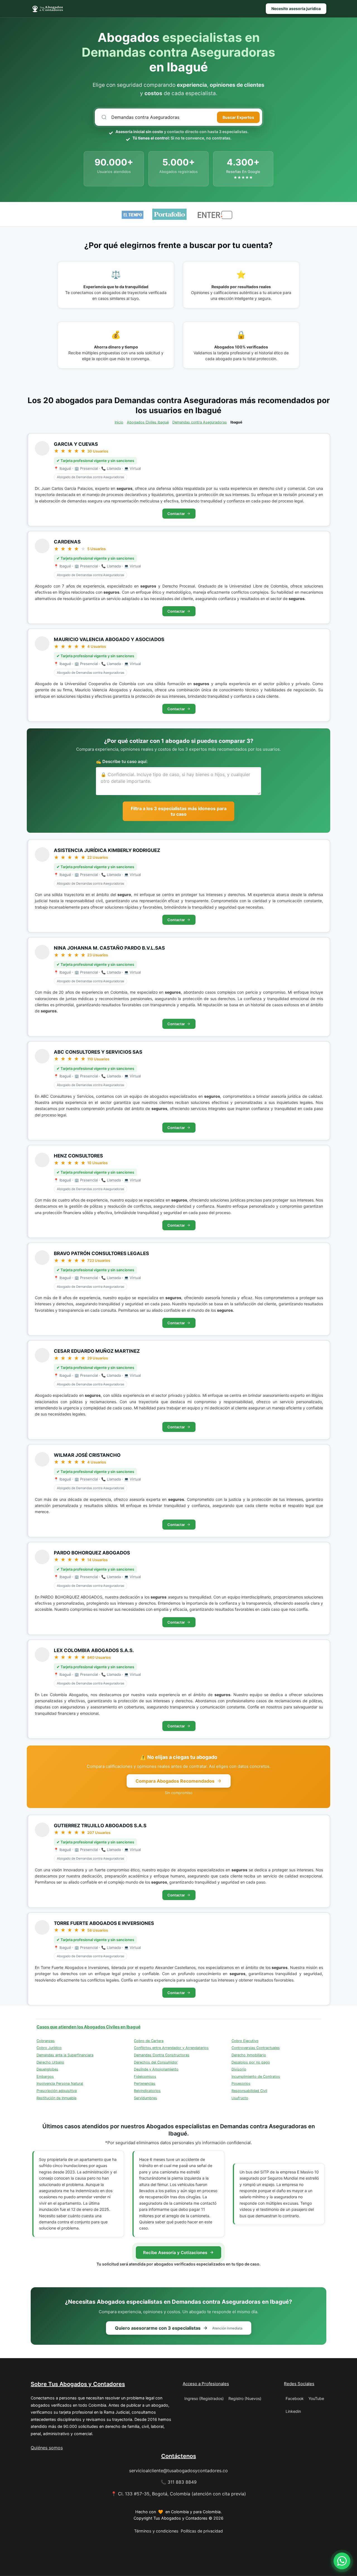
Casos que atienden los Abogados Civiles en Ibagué (89, 2027)
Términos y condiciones (156, 2531)
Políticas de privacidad (202, 2531)
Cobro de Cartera (149, 2041)
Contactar (176, 514)
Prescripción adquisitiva (57, 2091)
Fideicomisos (145, 2077)
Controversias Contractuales (256, 2048)
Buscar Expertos (238, 117)
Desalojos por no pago (251, 2062)
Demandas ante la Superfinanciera (65, 2055)
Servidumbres (145, 2098)
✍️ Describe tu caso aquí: (122, 761)
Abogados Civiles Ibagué (148, 422)
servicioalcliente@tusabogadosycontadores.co (178, 2471)
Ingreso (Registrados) (204, 2398)
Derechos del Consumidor (156, 2062)
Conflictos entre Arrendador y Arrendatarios (171, 2048)
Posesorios (241, 2083)
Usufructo (240, 2098)
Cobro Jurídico (49, 2048)
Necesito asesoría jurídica (296, 9)
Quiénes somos (47, 2448)
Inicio (119, 422)
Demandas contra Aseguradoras (200, 422)
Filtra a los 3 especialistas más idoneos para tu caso (179, 811)
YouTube (316, 2398)
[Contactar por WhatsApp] (342, 2561)
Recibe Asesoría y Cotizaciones (175, 2253)
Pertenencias (145, 2083)
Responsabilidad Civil (249, 2091)
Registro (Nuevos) (245, 2398)
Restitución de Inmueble (56, 2098)
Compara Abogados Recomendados (175, 1781)
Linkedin (293, 2411)
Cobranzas (46, 2041)
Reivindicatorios (147, 2091)
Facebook (295, 2398)
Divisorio (239, 2069)
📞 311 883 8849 (179, 2482)
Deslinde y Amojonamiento (156, 2069)
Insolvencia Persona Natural (60, 2083)
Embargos (45, 2077)
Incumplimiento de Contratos (256, 2077)
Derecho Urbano (50, 2062)
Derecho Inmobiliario (249, 2055)
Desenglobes (47, 2069)
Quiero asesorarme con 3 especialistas (179, 2328)
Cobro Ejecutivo (245, 2041)
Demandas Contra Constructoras (162, 2055)
